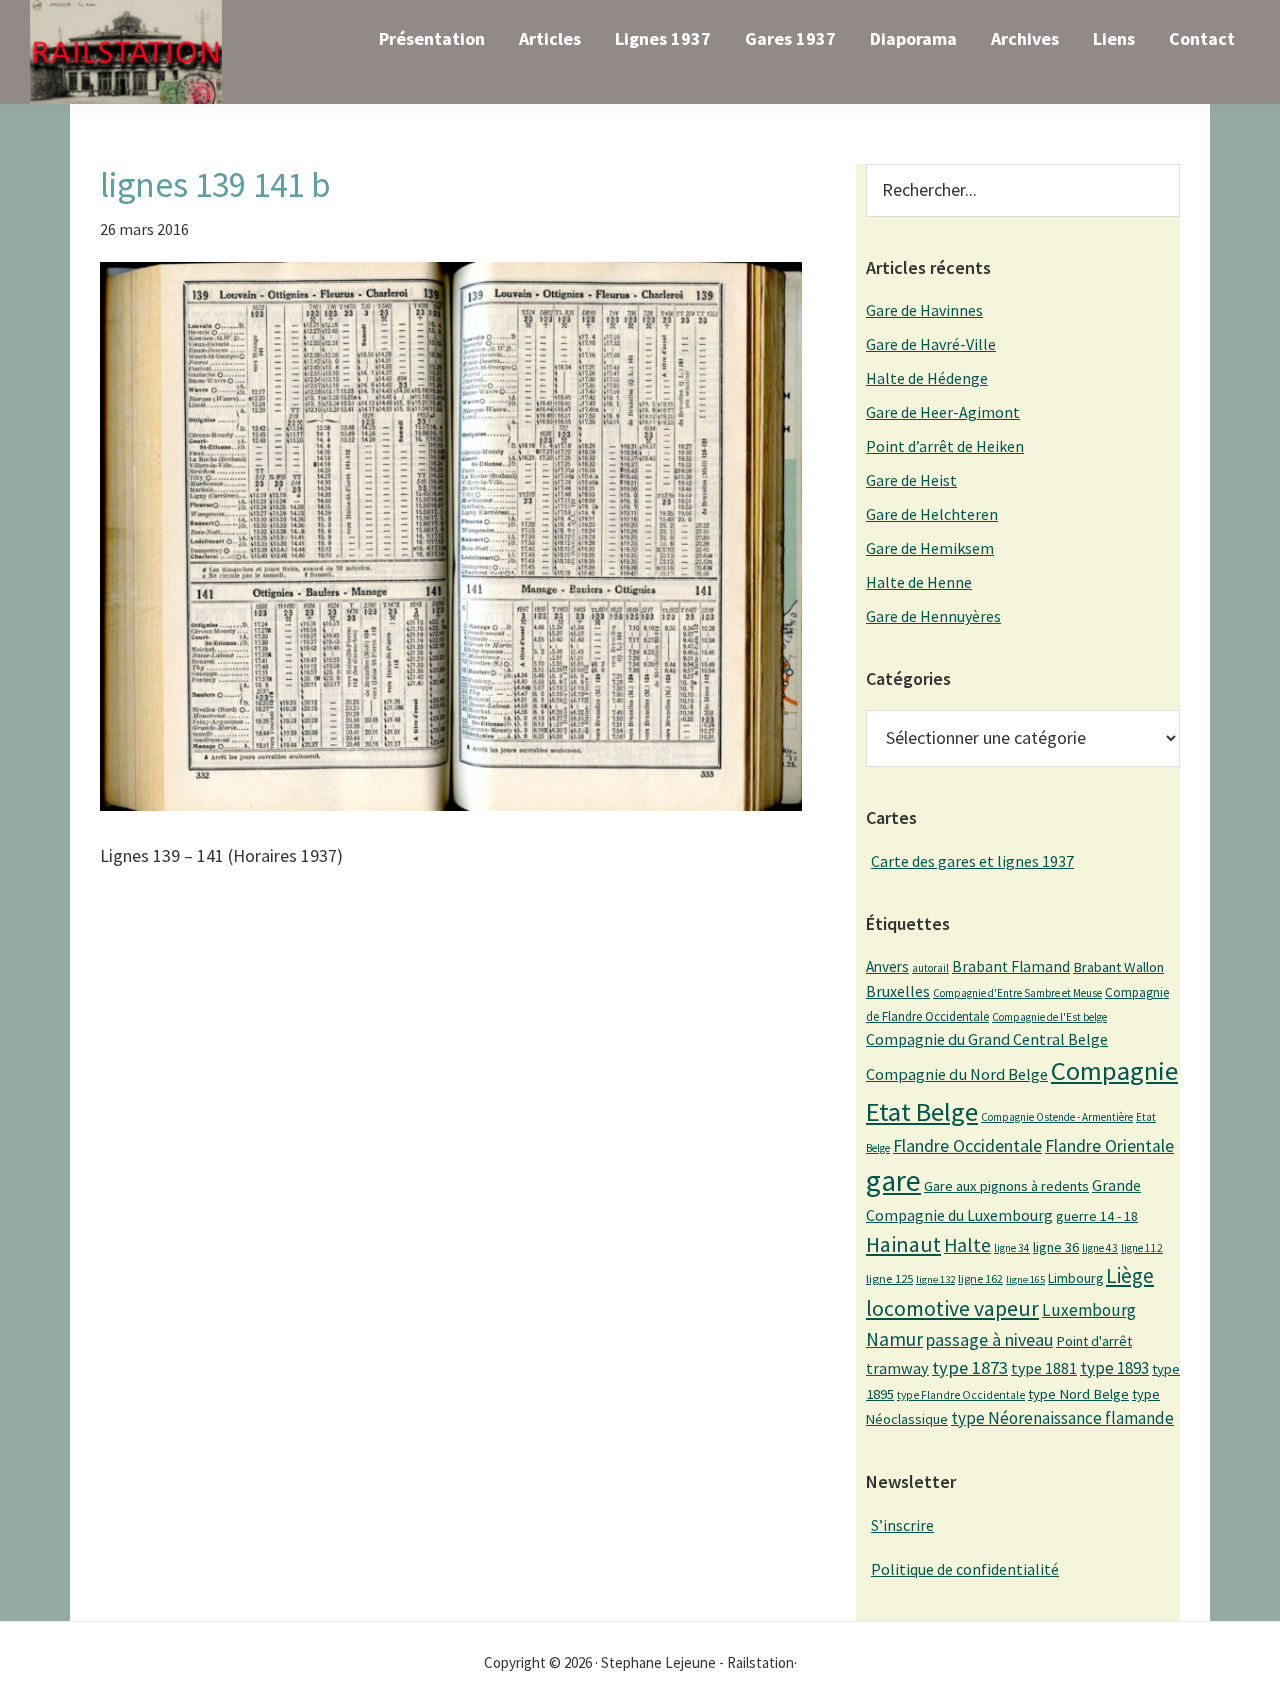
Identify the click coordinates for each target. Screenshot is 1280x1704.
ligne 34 (1012, 1248)
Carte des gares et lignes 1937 (972, 861)
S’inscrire (902, 1525)
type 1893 (1114, 1368)
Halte (967, 1244)
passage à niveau (989, 1339)
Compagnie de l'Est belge (1049, 1017)
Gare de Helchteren (932, 514)
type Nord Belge (1078, 1394)
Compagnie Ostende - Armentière (1057, 1117)
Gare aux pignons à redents (1006, 1186)
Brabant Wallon (1118, 967)
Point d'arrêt (1094, 1341)
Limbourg (1075, 1278)
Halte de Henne (919, 582)
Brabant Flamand (1011, 966)
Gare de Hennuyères (933, 616)
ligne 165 (1025, 1279)
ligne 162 (980, 1278)
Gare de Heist (911, 480)
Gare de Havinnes (924, 310)
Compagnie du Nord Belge (957, 1074)
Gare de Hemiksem (930, 548)
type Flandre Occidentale (961, 1395)
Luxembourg (1089, 1310)
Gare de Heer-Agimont (943, 412)
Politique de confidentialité (965, 1569)
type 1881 (1044, 1368)
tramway (897, 1368)
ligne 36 (1056, 1247)
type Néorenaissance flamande (1062, 1418)
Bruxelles (898, 991)
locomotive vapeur (952, 1308)
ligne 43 (1100, 1248)
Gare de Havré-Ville (931, 344)
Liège (1130, 1275)
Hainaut (903, 1244)
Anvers (887, 966)
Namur (894, 1339)
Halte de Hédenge (927, 378)
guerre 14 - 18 (1097, 1216)
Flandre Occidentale (967, 1145)
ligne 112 (1142, 1248)
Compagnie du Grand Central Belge (987, 1039)
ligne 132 (935, 1279)
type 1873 (970, 1367)
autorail (930, 968)
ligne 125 (889, 1278)
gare (893, 1180)
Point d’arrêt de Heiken (945, 446)
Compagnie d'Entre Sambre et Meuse (1017, 993)
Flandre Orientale (1109, 1146)
